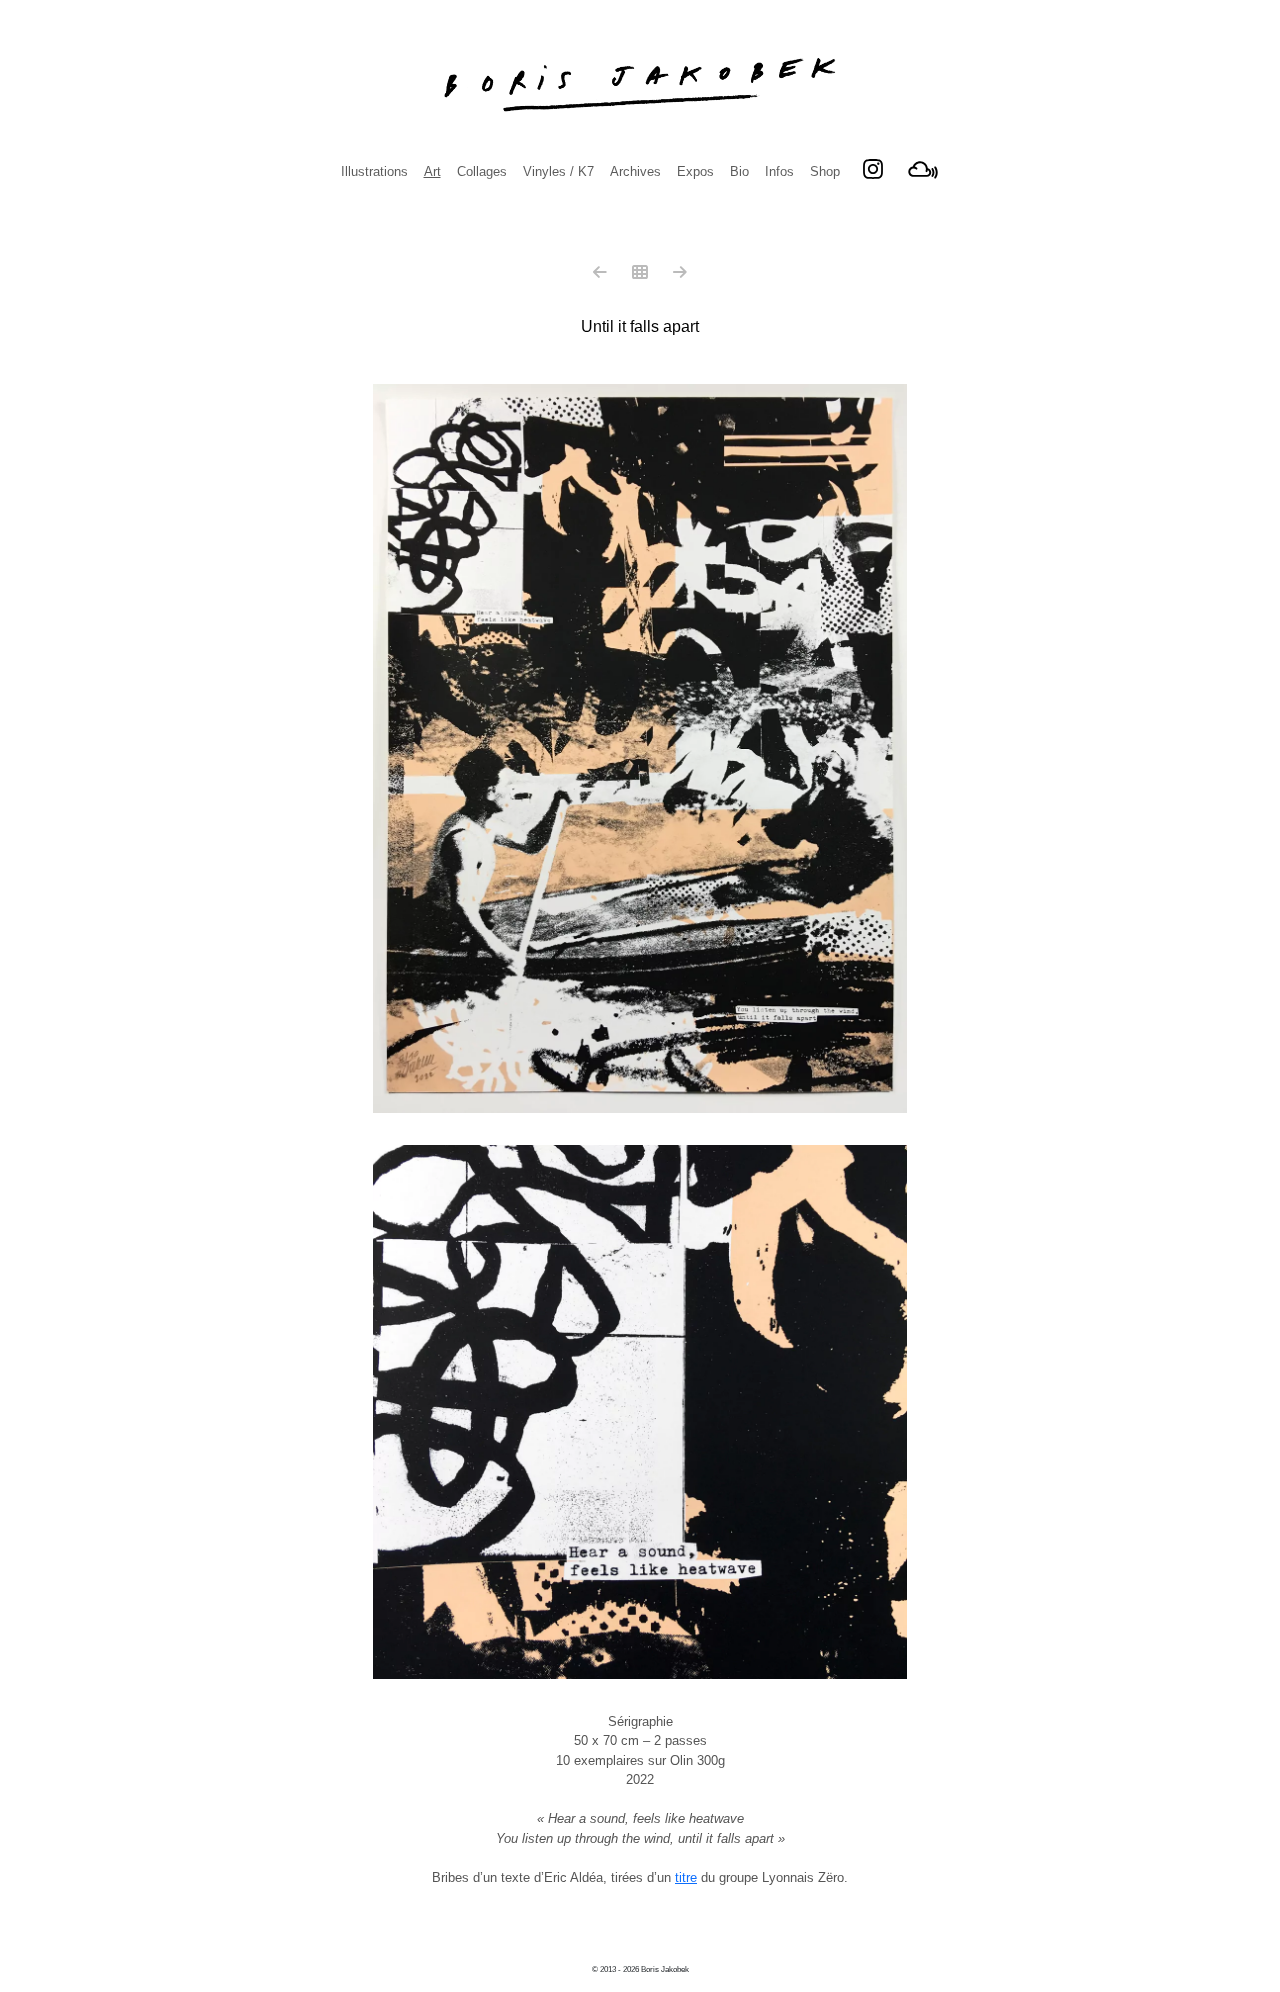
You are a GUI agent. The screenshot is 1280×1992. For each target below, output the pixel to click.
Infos (779, 171)
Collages (482, 171)
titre (686, 1877)
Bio (739, 171)
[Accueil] (640, 85)
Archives (635, 171)
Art (432, 171)
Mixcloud (923, 169)
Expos (695, 171)
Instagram (873, 169)
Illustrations (374, 171)
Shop (825, 171)
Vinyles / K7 (558, 171)
